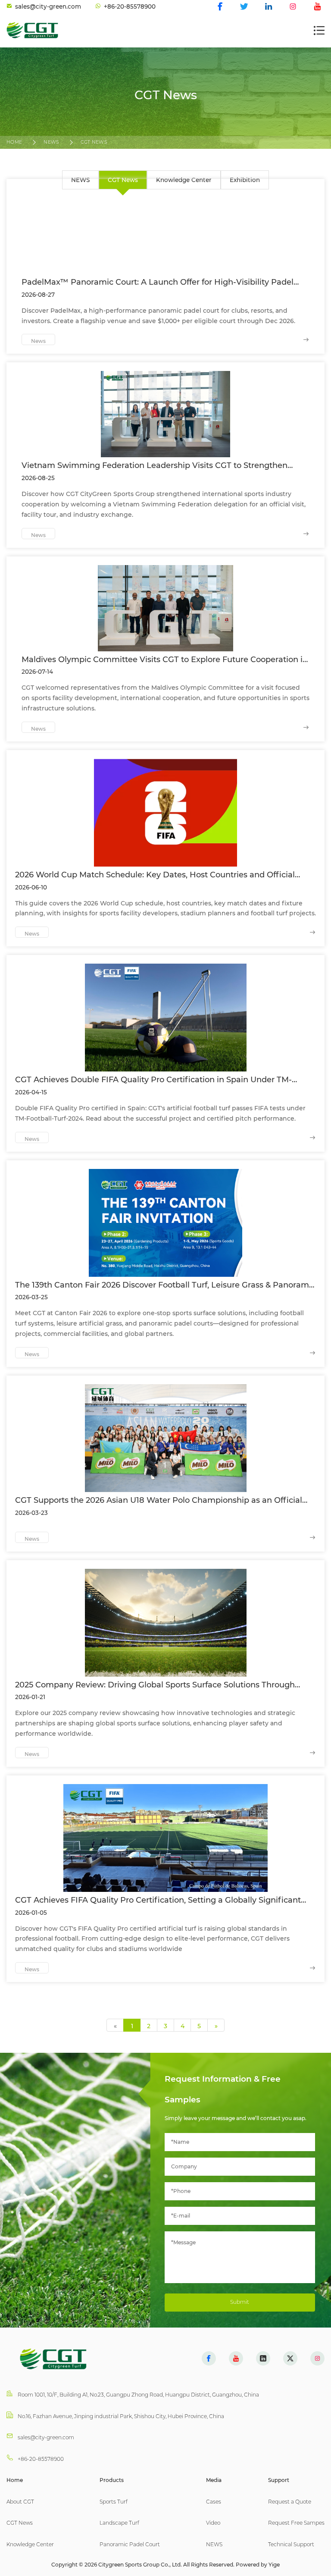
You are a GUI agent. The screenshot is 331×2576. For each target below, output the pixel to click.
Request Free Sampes (296, 2523)
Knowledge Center (30, 2544)
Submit (240, 2302)
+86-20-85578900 (41, 2459)
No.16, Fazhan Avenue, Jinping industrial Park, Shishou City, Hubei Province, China (121, 2416)
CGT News (94, 142)
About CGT (20, 2502)
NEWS (51, 142)
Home (14, 142)
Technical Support (291, 2544)
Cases (214, 2502)
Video (213, 2523)
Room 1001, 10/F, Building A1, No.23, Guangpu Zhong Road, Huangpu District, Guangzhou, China (138, 2395)
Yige (274, 2565)
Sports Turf (114, 2502)
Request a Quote (290, 2502)
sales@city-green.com (46, 2437)
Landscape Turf (119, 2523)
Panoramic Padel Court (130, 2544)
